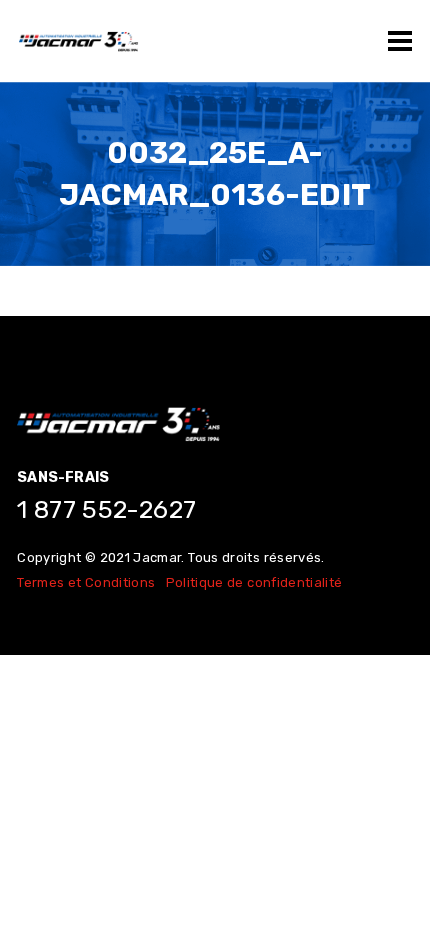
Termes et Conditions (86, 582)
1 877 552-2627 (106, 509)
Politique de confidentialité (254, 582)
